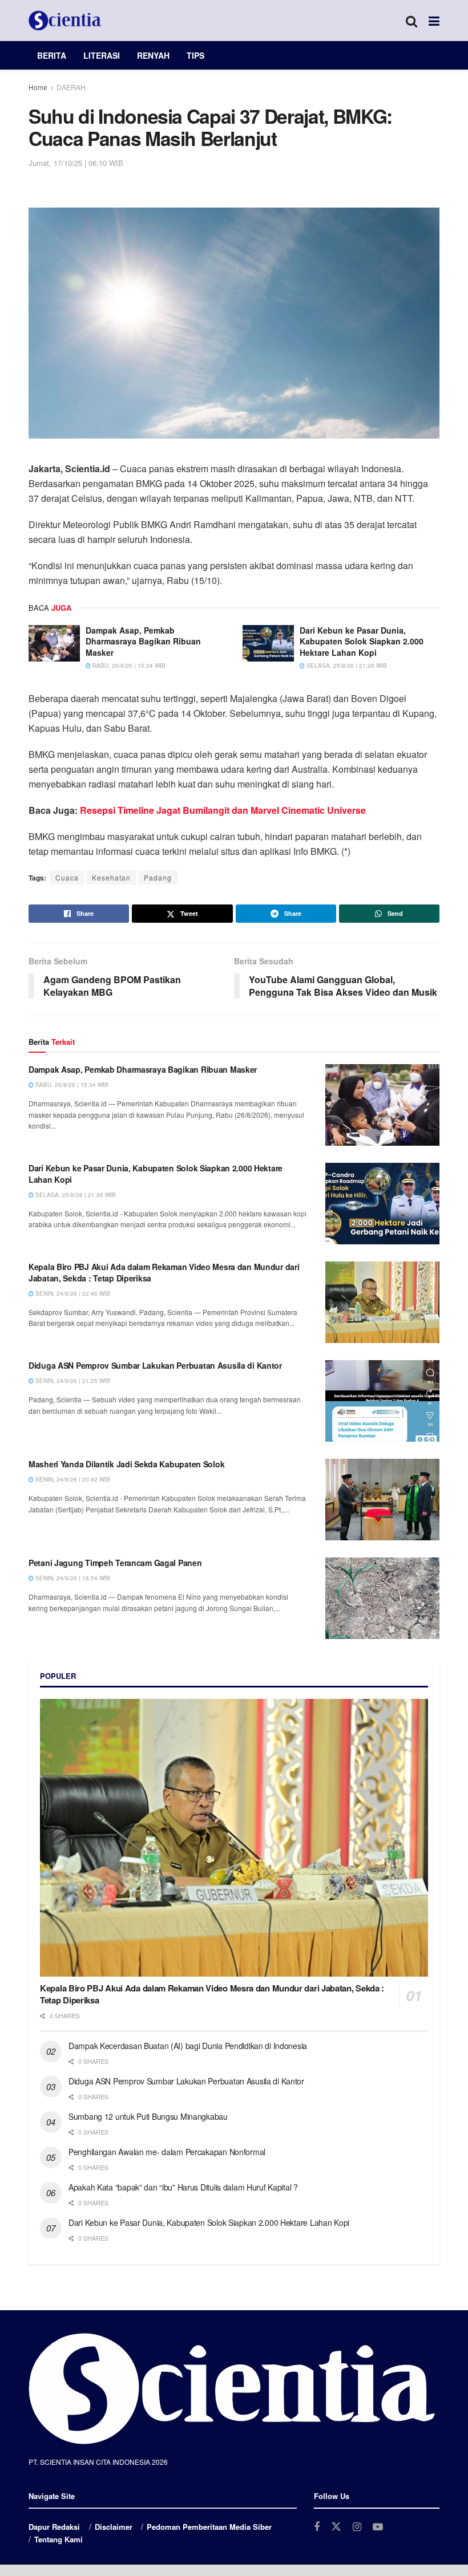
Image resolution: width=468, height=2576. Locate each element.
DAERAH (71, 87)
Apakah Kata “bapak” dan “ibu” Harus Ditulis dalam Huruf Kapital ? (183, 2187)
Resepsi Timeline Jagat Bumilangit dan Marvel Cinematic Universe (223, 810)
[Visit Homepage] (65, 21)
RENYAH (153, 55)
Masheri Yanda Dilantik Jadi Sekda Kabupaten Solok (126, 1464)
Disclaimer (114, 2527)
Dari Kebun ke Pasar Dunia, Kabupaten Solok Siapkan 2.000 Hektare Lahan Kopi (362, 641)
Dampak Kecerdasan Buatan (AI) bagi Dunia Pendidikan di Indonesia (188, 2046)
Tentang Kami (58, 2539)
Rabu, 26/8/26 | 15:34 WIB (128, 666)
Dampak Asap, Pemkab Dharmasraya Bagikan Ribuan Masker (143, 641)
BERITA (52, 55)
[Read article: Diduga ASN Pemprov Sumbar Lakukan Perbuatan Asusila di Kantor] (382, 1401)
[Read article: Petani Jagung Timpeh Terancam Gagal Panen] (382, 1598)
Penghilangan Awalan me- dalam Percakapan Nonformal (167, 2152)
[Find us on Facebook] (317, 2527)
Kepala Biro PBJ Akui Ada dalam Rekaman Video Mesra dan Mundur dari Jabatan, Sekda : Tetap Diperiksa (164, 1272)
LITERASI (102, 55)
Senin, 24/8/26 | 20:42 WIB (72, 1479)
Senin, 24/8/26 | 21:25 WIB (72, 1381)
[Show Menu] (434, 21)
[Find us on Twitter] (336, 2527)
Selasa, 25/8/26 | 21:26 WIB (346, 666)
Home (38, 87)
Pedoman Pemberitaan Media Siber (209, 2527)
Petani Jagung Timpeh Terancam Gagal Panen (115, 1563)
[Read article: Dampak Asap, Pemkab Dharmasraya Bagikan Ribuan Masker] (54, 643)
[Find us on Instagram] (357, 2527)
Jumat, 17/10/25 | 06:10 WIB (76, 163)
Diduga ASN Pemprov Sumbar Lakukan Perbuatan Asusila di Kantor (155, 1365)
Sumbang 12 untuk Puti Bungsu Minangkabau (148, 2116)
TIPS (195, 55)
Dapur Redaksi (54, 2527)
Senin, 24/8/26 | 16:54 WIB (72, 1578)
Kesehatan (111, 877)
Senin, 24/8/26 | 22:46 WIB (72, 1293)
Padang (158, 877)
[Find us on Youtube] (378, 2527)
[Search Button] (411, 21)
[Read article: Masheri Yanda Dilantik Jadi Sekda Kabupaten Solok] (382, 1500)
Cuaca (67, 877)
